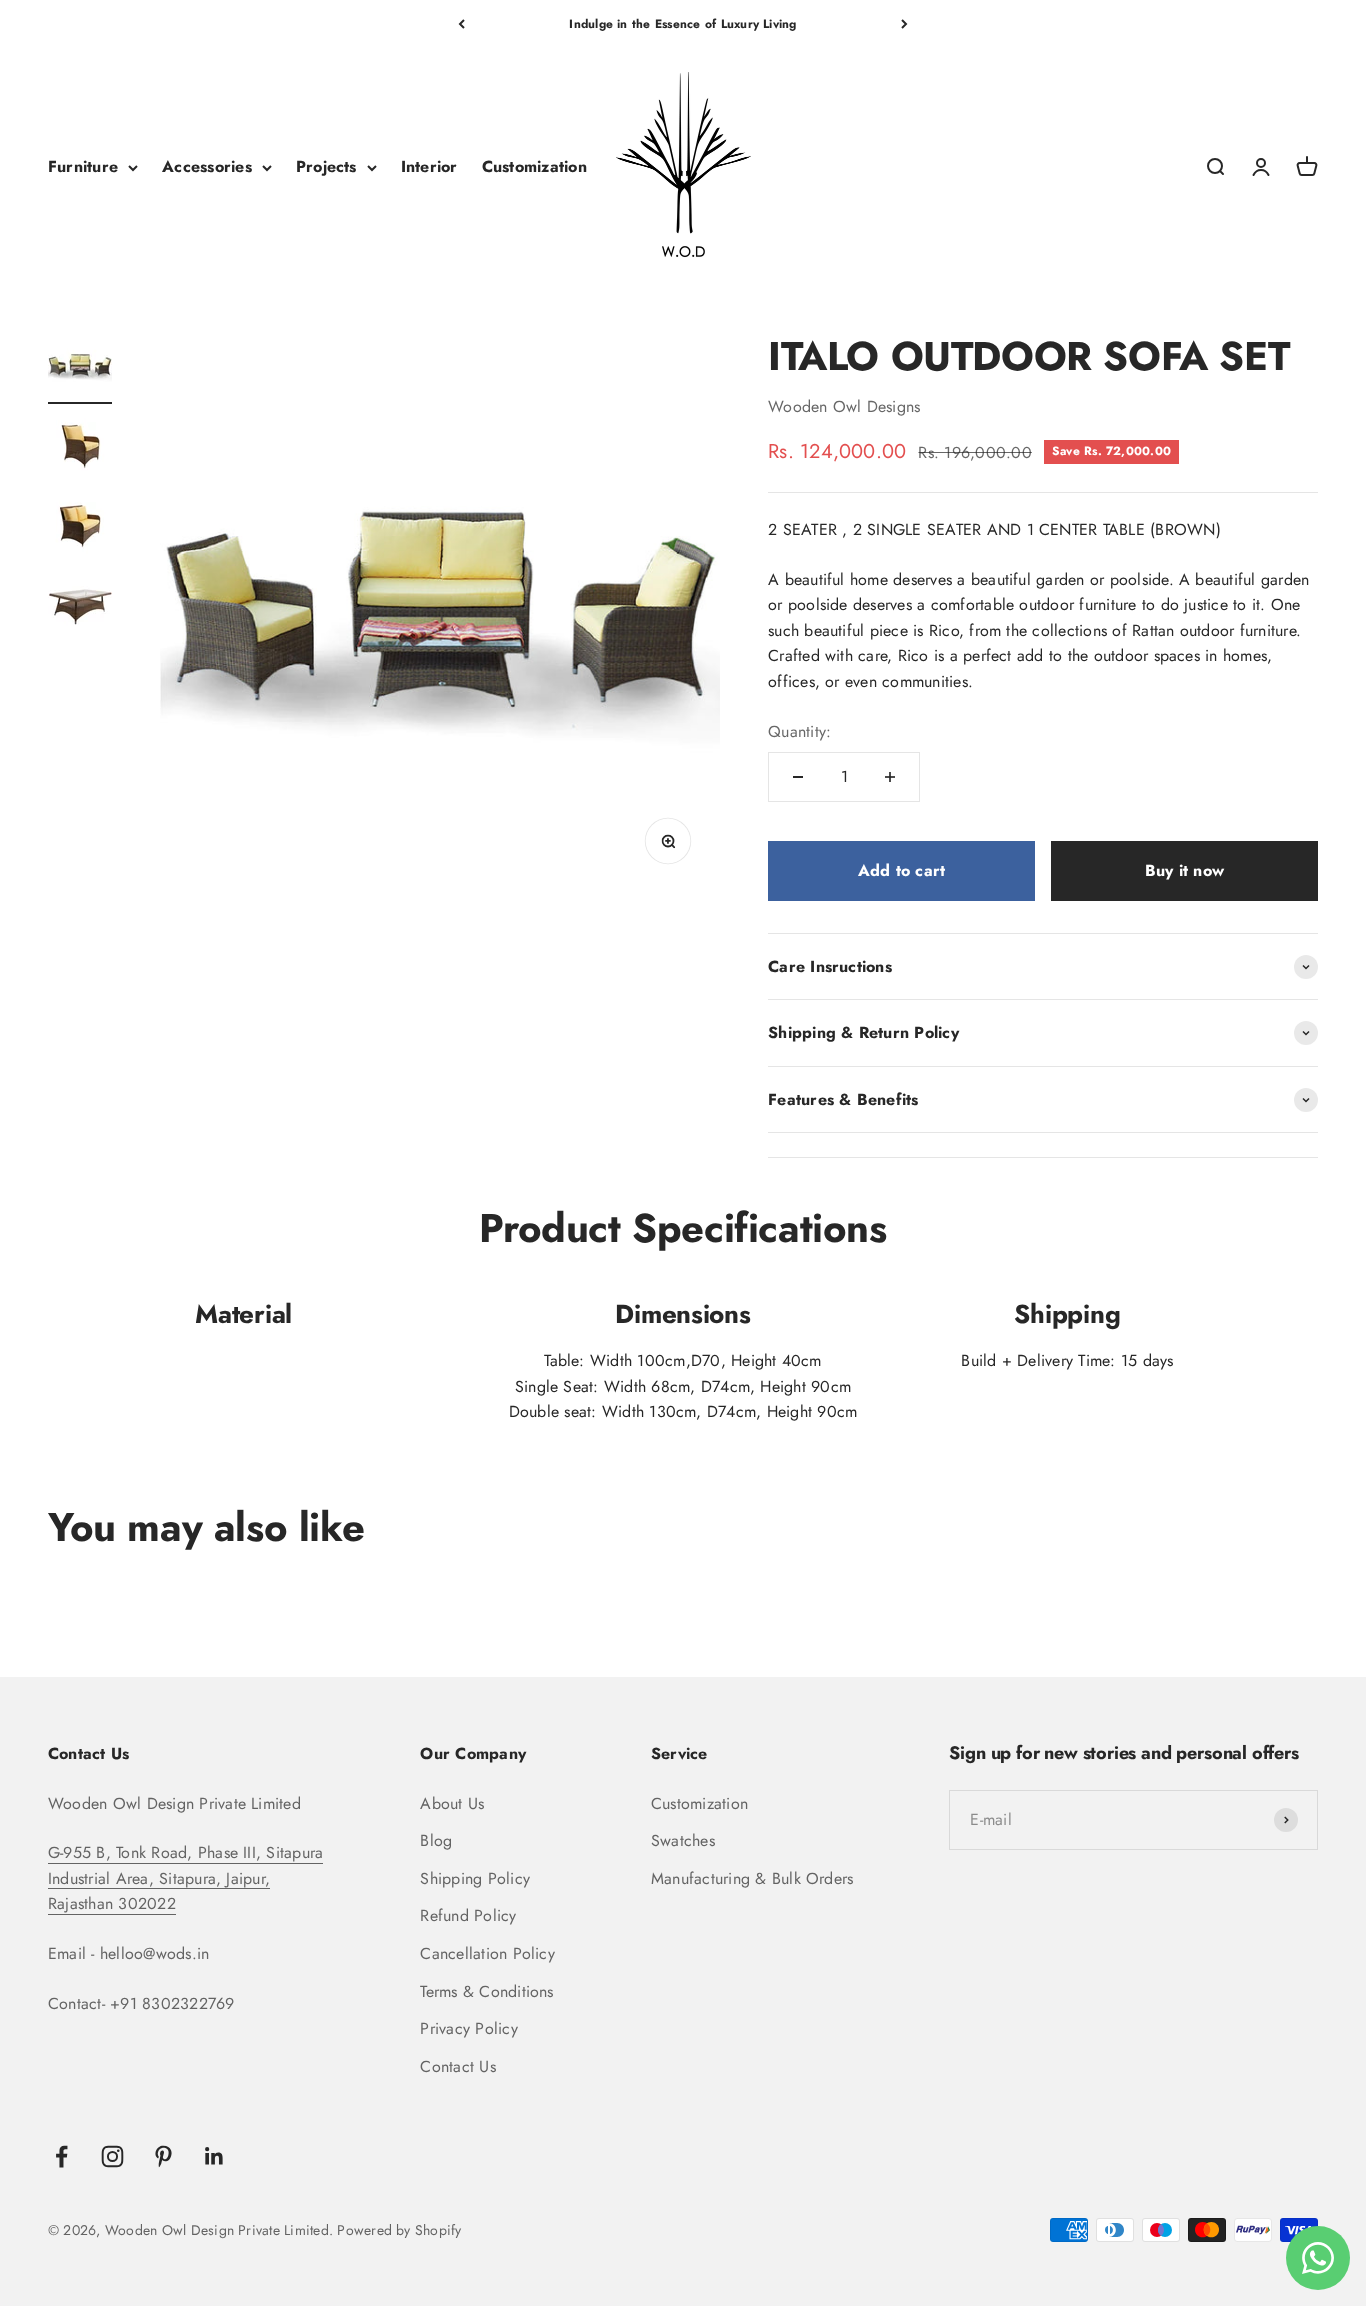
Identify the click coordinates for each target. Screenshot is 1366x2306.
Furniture (83, 167)
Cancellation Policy (487, 1953)
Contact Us (457, 2066)
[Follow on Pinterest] (163, 2156)
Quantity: (799, 731)
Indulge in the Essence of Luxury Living (682, 24)
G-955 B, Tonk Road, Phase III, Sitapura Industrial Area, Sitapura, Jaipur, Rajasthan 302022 (185, 1878)
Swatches (683, 1840)
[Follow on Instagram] (112, 2156)
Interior (429, 167)
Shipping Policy (475, 1878)
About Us (452, 1803)
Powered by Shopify (399, 2230)
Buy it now (1184, 870)
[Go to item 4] (80, 609)
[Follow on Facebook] (61, 2156)
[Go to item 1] (80, 369)
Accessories (207, 167)
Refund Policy (468, 1915)
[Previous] (461, 24)
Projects (326, 167)
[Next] (904, 24)
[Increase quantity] (890, 777)
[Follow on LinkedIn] (214, 2156)
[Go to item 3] (80, 529)
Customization (534, 167)
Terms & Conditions (486, 1991)
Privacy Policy (468, 2028)
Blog (436, 1840)
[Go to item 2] (80, 449)
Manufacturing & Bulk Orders (752, 1878)
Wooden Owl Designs (844, 406)
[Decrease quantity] (798, 777)
